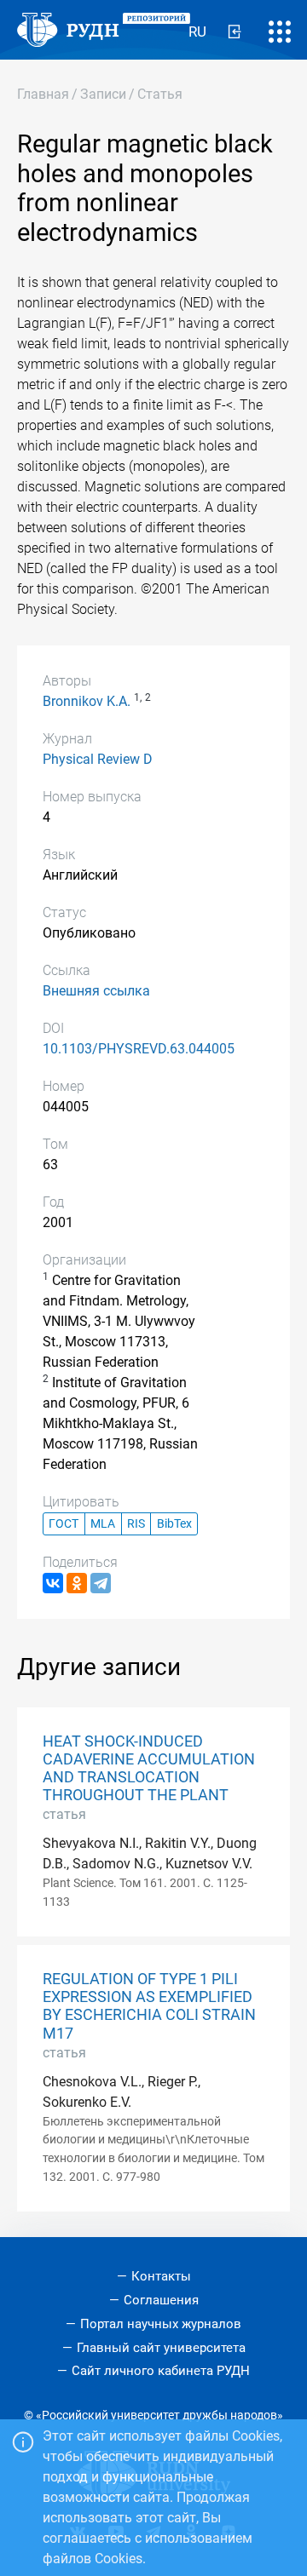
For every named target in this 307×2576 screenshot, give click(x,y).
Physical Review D (98, 759)
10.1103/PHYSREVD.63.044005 (139, 1049)
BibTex (174, 1524)
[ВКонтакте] (53, 1583)
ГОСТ (64, 1524)
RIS (136, 1524)
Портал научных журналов (161, 2324)
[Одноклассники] (77, 1583)
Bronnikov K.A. (87, 701)
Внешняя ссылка (96, 991)
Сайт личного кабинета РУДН (161, 2371)
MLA (103, 1524)
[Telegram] (101, 1583)
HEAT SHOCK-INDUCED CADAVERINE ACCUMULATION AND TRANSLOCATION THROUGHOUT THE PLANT (149, 1768)
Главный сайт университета (161, 2348)
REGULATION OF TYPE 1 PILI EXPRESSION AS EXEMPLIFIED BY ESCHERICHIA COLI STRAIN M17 (149, 2006)
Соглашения (161, 2300)
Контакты (161, 2276)
